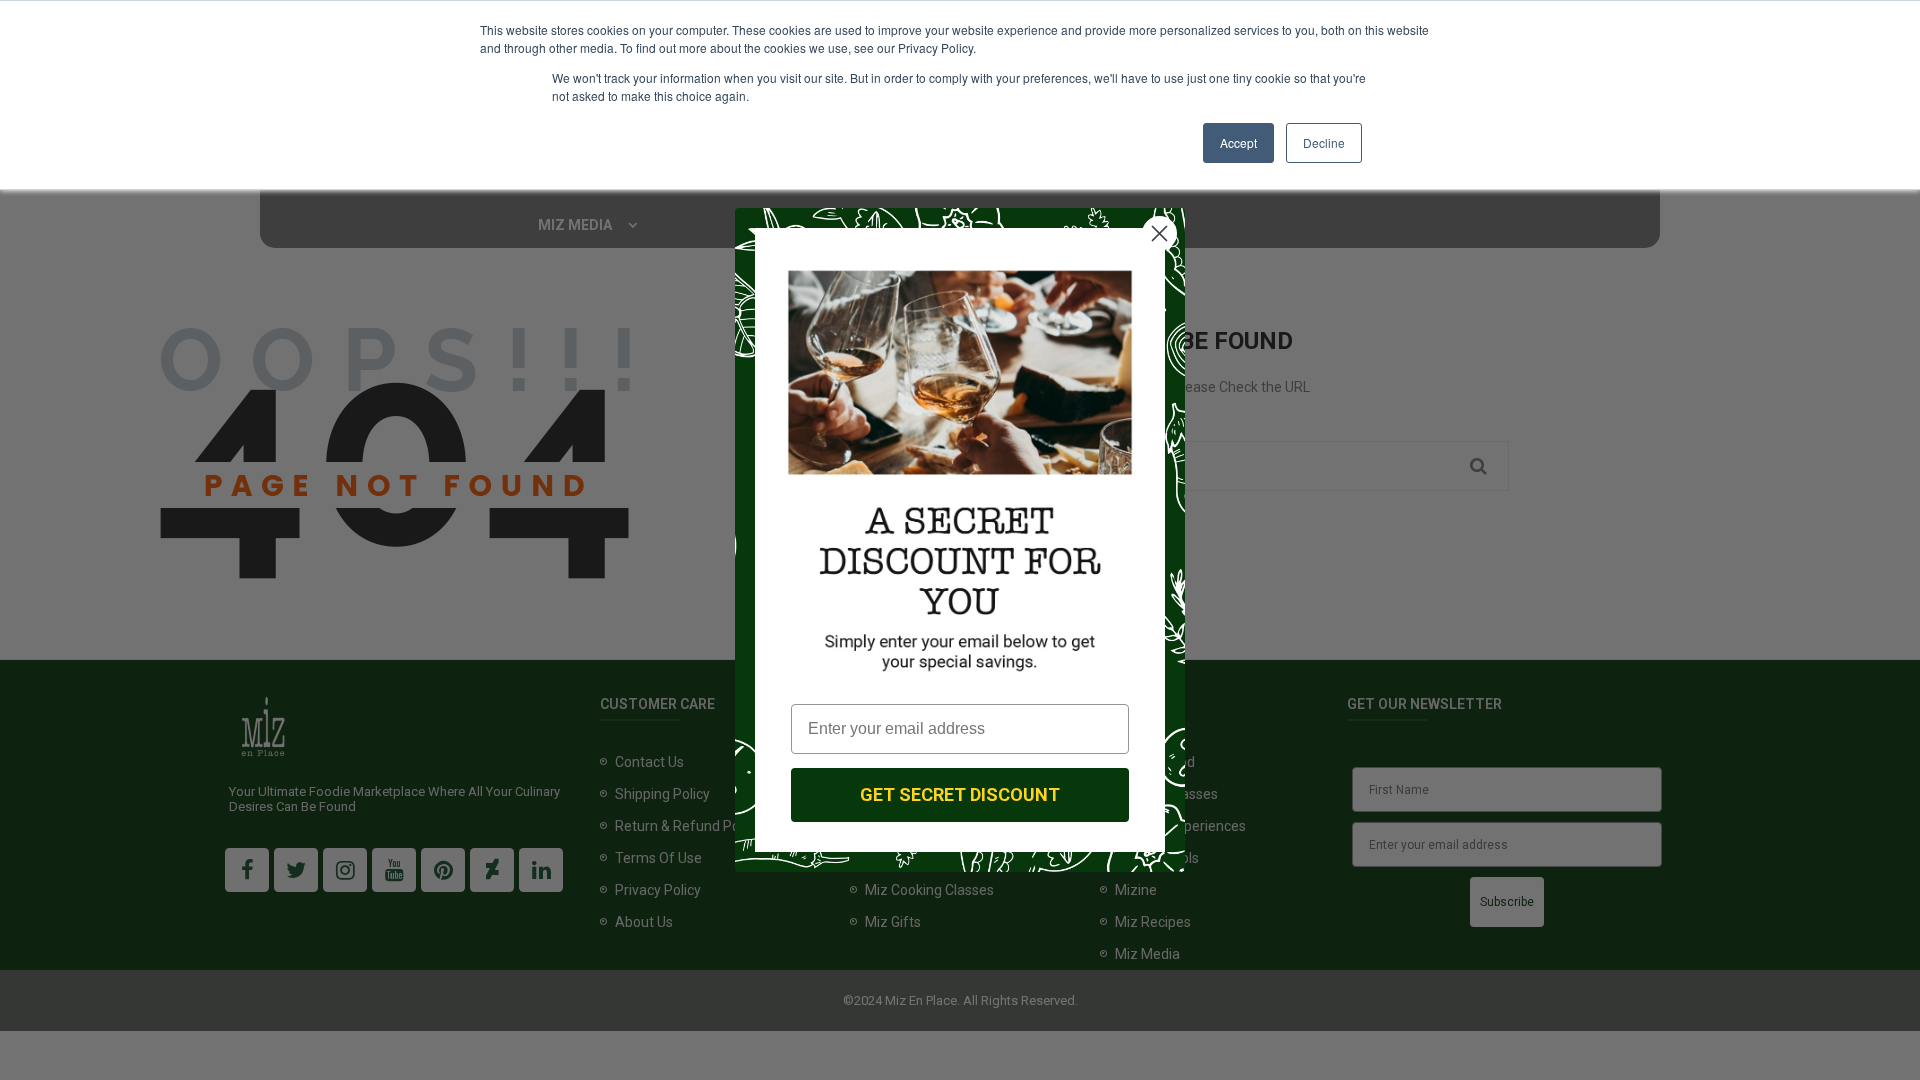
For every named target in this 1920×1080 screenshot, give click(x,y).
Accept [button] (1238, 142)
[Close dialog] (1159, 233)
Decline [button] (1324, 142)
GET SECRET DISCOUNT (960, 794)
